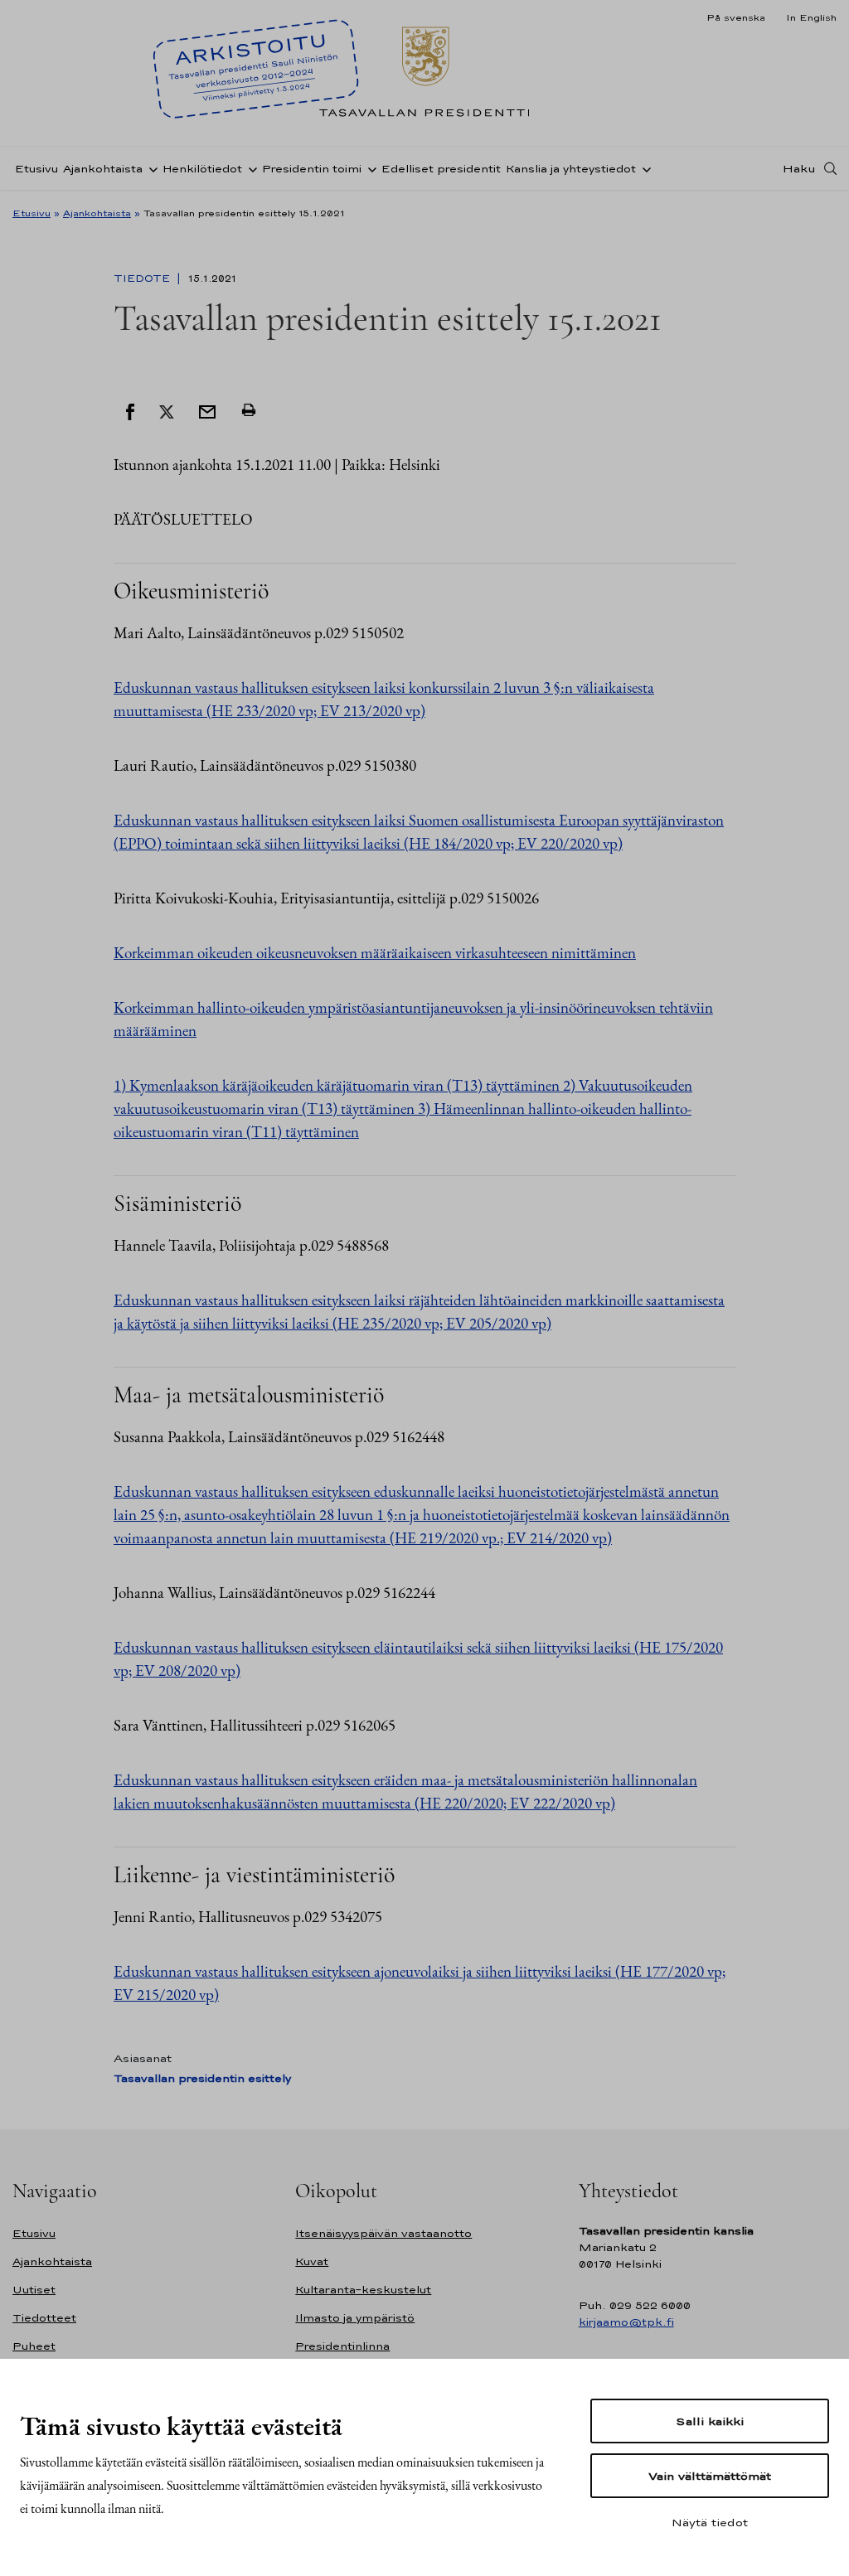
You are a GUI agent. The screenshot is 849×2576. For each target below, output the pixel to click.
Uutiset (34, 2290)
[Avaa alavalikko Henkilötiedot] (250, 168)
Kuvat (312, 2261)
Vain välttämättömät (710, 2476)
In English (811, 17)
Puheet (34, 2346)
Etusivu (36, 169)
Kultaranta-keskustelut (363, 2290)
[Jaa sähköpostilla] (207, 410)
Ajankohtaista (103, 169)
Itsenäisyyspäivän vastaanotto (383, 2233)
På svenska (736, 17)
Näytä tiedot (710, 2522)
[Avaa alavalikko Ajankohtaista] (150, 168)
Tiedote (143, 278)
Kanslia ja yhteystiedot (571, 169)
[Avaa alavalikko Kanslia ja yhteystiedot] (643, 168)
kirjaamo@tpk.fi (626, 2322)
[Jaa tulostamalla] (249, 410)
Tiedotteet (44, 2318)
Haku (799, 168)
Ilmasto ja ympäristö (355, 2318)
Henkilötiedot (202, 169)
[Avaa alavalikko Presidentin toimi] (369, 168)
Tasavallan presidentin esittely (202, 2078)
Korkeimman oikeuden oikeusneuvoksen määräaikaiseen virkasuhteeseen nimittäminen (375, 953)
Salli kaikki (710, 2421)
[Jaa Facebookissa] (130, 410)
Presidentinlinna (342, 2346)
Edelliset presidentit (441, 169)
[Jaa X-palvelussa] (167, 410)
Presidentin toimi (312, 169)
